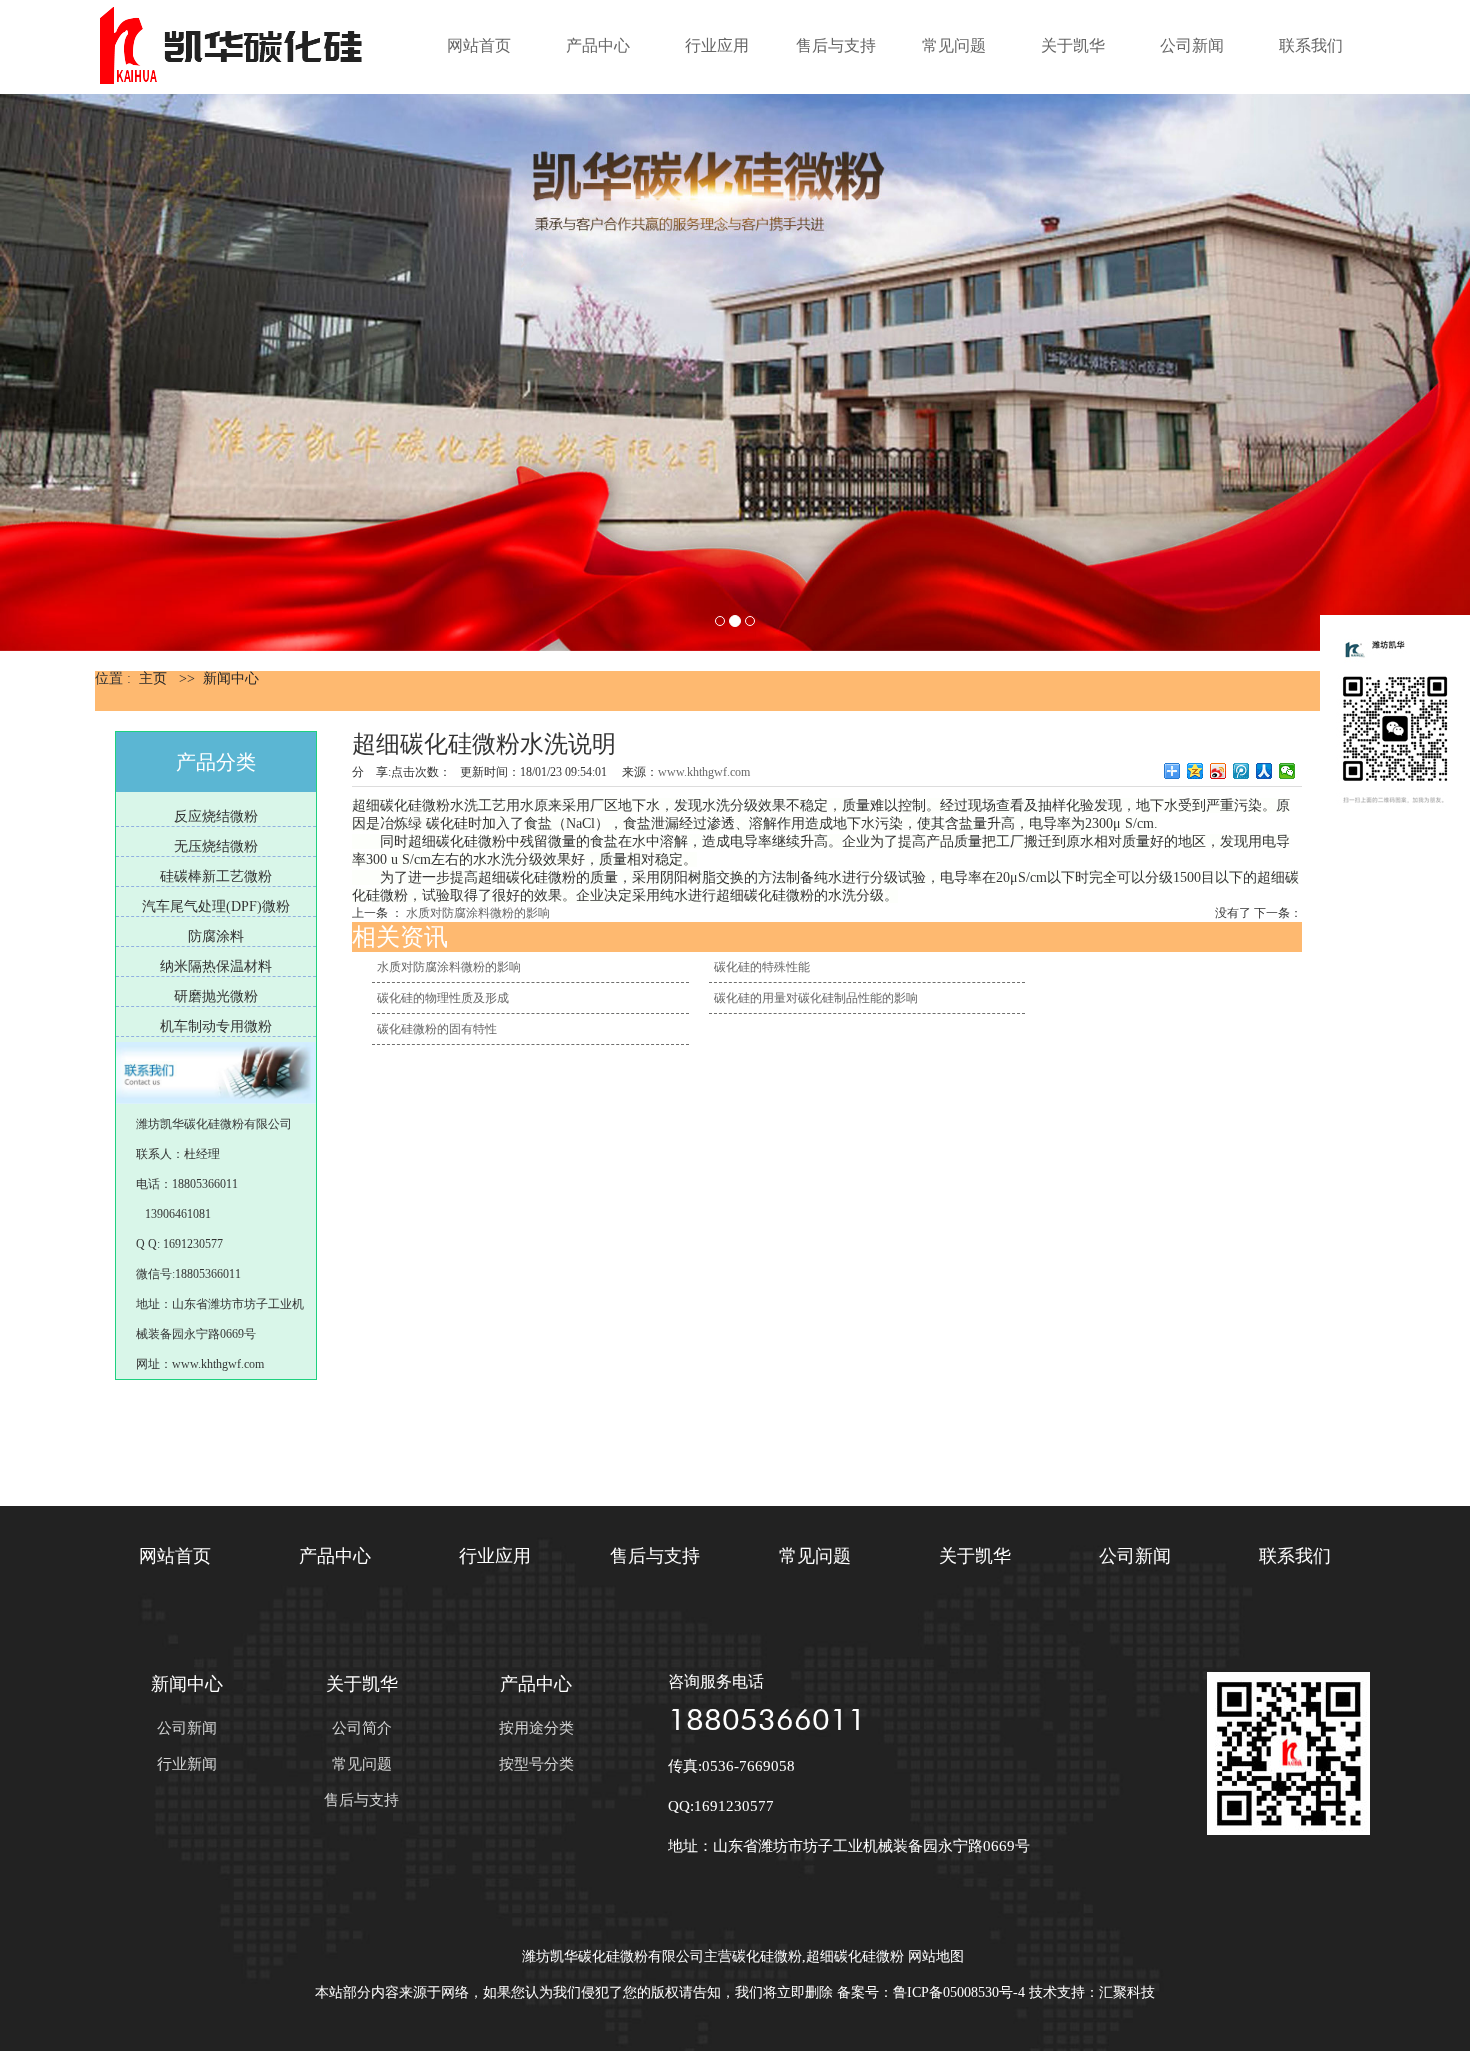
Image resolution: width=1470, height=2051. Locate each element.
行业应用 (717, 45)
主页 (153, 678)
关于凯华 (1073, 45)
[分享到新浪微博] (1218, 771)
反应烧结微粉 (216, 816)
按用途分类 (536, 1728)
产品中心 (598, 45)
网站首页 (479, 45)
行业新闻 (187, 1764)
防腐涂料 (216, 936)
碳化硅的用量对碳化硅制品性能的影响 (816, 998)
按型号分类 (536, 1764)
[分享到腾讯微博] (1241, 771)
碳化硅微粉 (767, 1956)
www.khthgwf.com (704, 772)
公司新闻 (1192, 45)
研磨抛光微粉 (216, 996)
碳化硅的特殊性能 (762, 967)
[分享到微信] (1287, 771)
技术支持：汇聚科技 (1092, 1992)
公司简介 (362, 1728)
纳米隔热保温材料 (216, 966)
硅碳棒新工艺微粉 (216, 876)
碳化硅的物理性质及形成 (443, 998)
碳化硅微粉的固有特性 (437, 1029)
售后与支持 (836, 45)
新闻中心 (231, 678)
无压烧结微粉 (216, 846)
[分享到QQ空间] (1195, 771)
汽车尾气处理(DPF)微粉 (216, 906)
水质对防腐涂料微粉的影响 (478, 913)
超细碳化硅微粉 (855, 1956)
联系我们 (1311, 45)
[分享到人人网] (1264, 771)
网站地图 (936, 1956)
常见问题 (954, 45)
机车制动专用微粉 (216, 1026)
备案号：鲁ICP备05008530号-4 (931, 1992)
